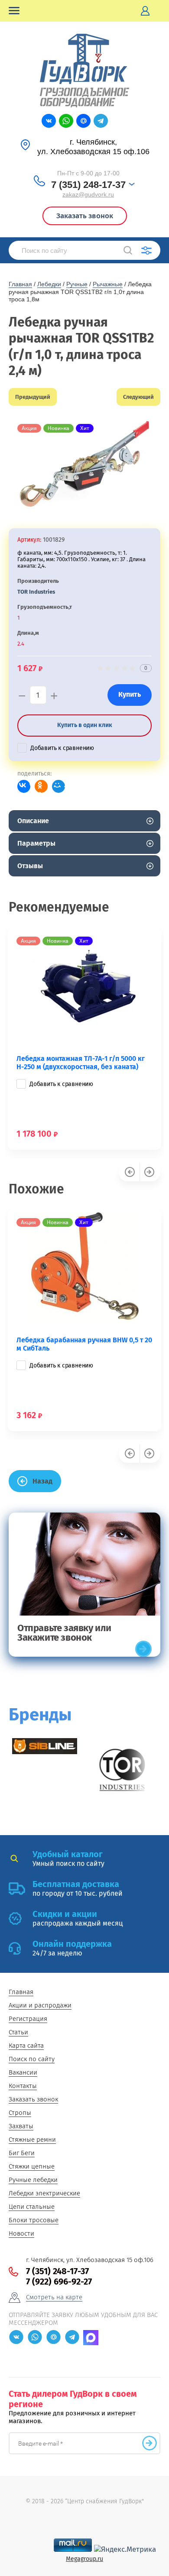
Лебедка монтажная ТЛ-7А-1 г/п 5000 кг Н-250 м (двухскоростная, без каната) (81, 1063)
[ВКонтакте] (24, 786)
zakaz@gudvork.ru (88, 194)
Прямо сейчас (143, 1649)
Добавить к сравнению (62, 748)
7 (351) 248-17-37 (88, 185)
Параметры (36, 843)
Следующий (138, 397)
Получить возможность (149, 2443)
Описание (33, 821)
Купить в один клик (85, 725)
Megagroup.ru (84, 2559)
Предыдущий (33, 397)
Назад (42, 1481)
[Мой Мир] (58, 786)
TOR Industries (36, 592)
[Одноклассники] (41, 786)
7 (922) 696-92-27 (59, 2282)
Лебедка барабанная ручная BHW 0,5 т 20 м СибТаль (84, 1344)
